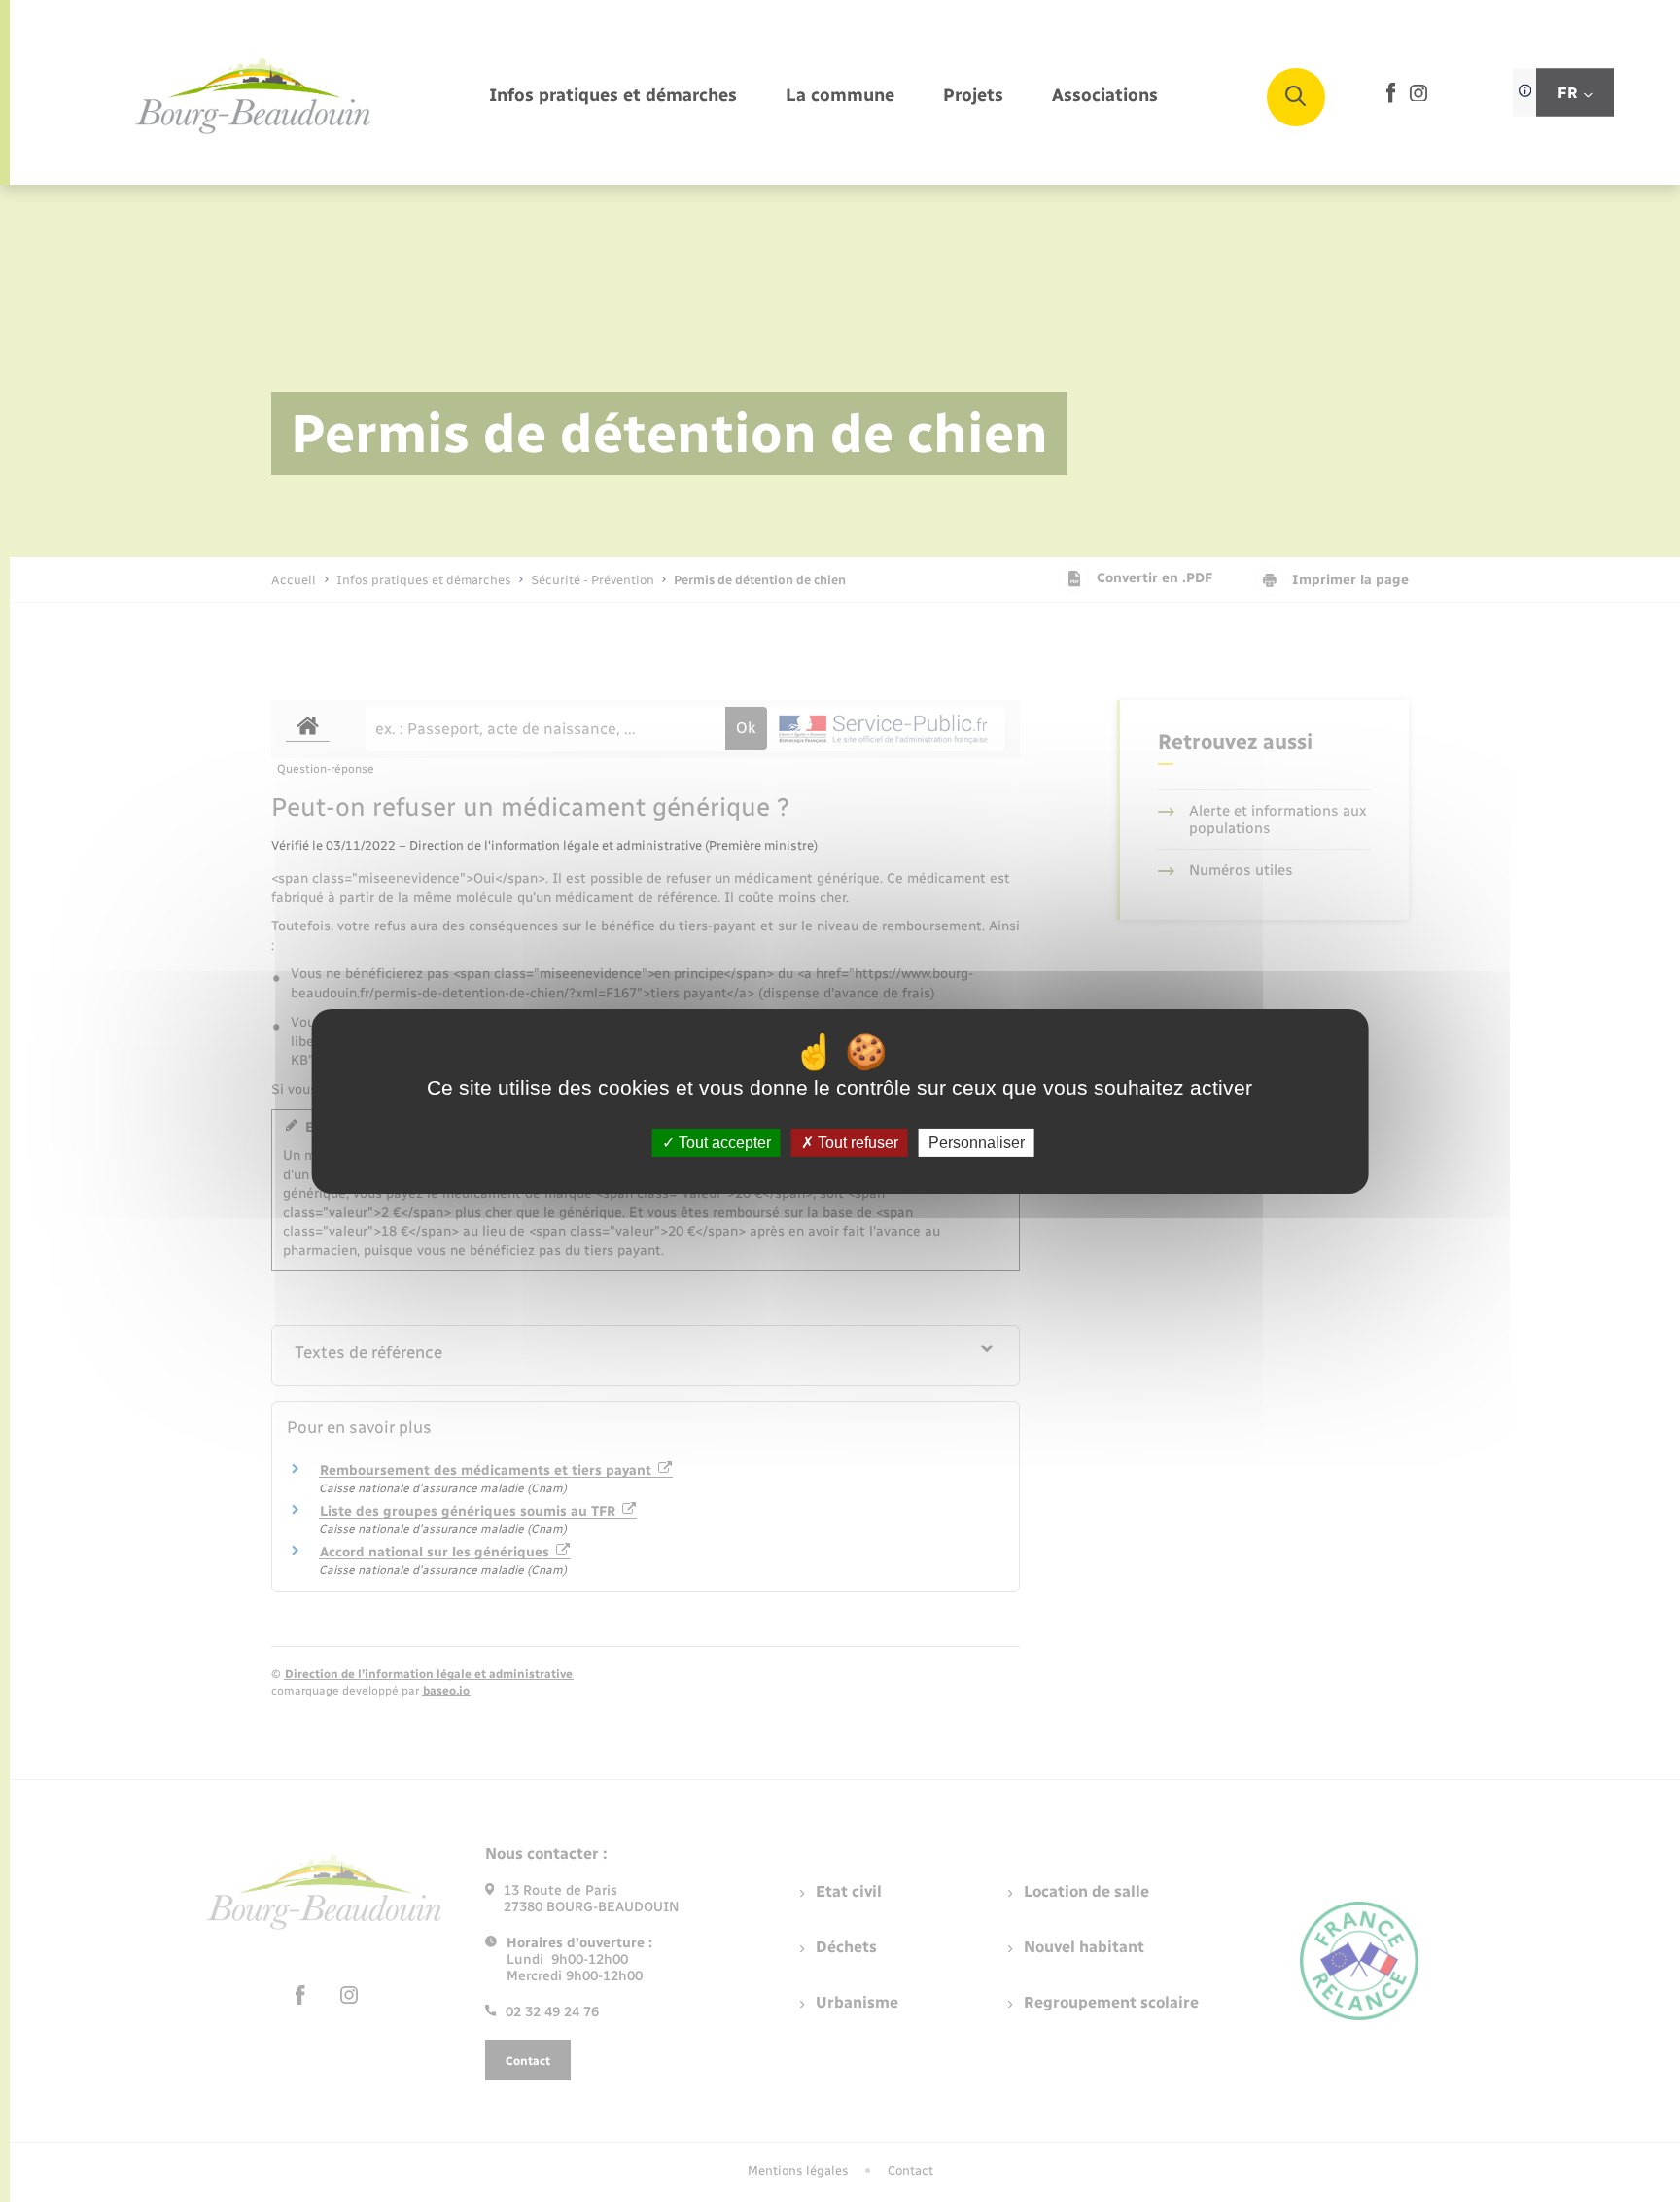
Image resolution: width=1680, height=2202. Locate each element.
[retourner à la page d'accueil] (254, 97)
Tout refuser (856, 1142)
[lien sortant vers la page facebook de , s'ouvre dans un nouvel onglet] (1391, 99)
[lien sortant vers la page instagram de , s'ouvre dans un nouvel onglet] (1418, 97)
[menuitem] (613, 97)
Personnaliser (977, 1142)
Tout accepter (723, 1142)
